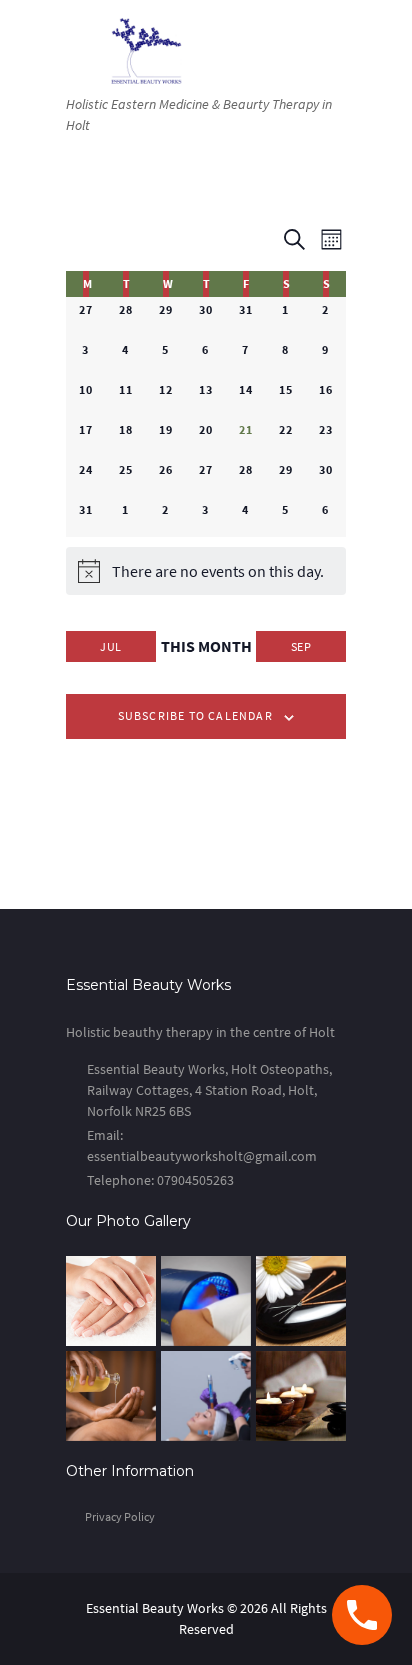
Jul (110, 646)
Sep (301, 646)
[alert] (206, 571)
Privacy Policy (120, 1516)
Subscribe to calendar (195, 715)
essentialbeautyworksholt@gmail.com (202, 1156)
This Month (206, 646)
